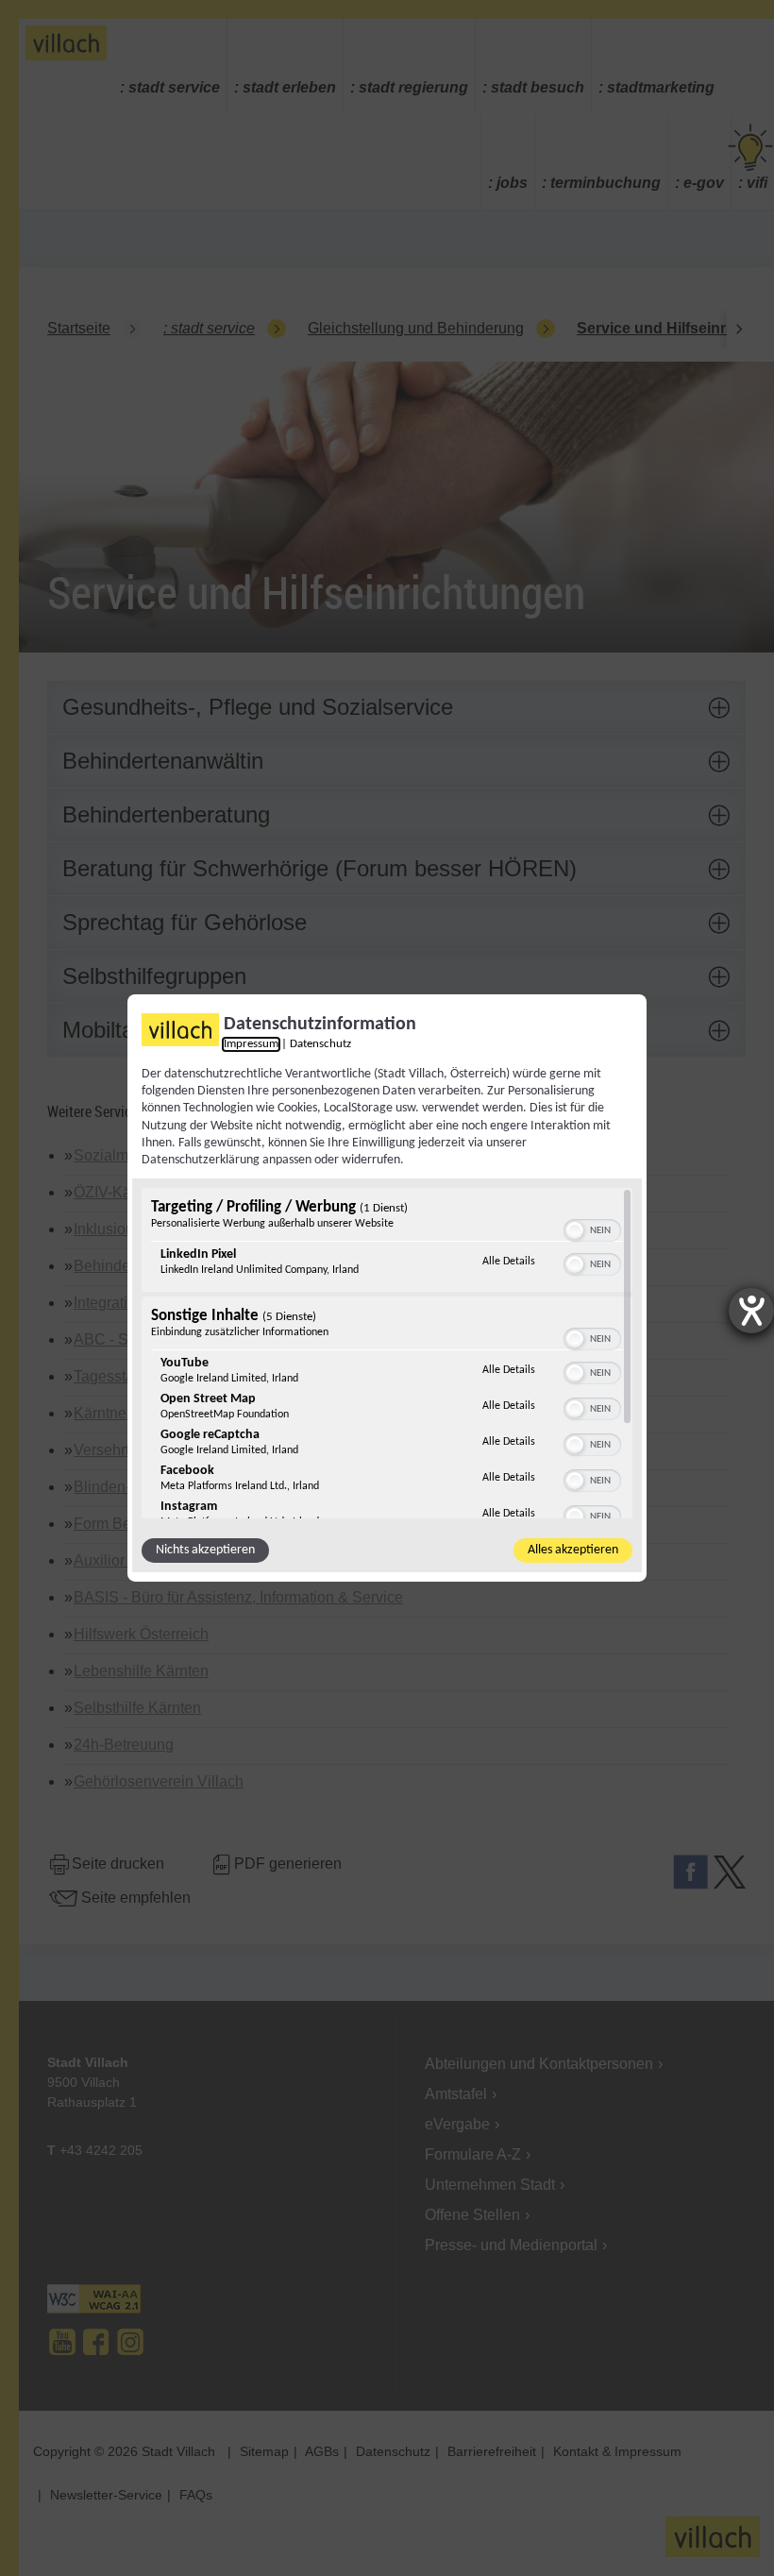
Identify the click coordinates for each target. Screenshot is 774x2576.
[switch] (592, 1229)
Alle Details (509, 1261)
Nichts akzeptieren (205, 1550)
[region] (387, 1353)
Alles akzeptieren (573, 1550)
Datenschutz (320, 1044)
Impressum (251, 1044)
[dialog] (387, 1288)
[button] (575, 1230)
